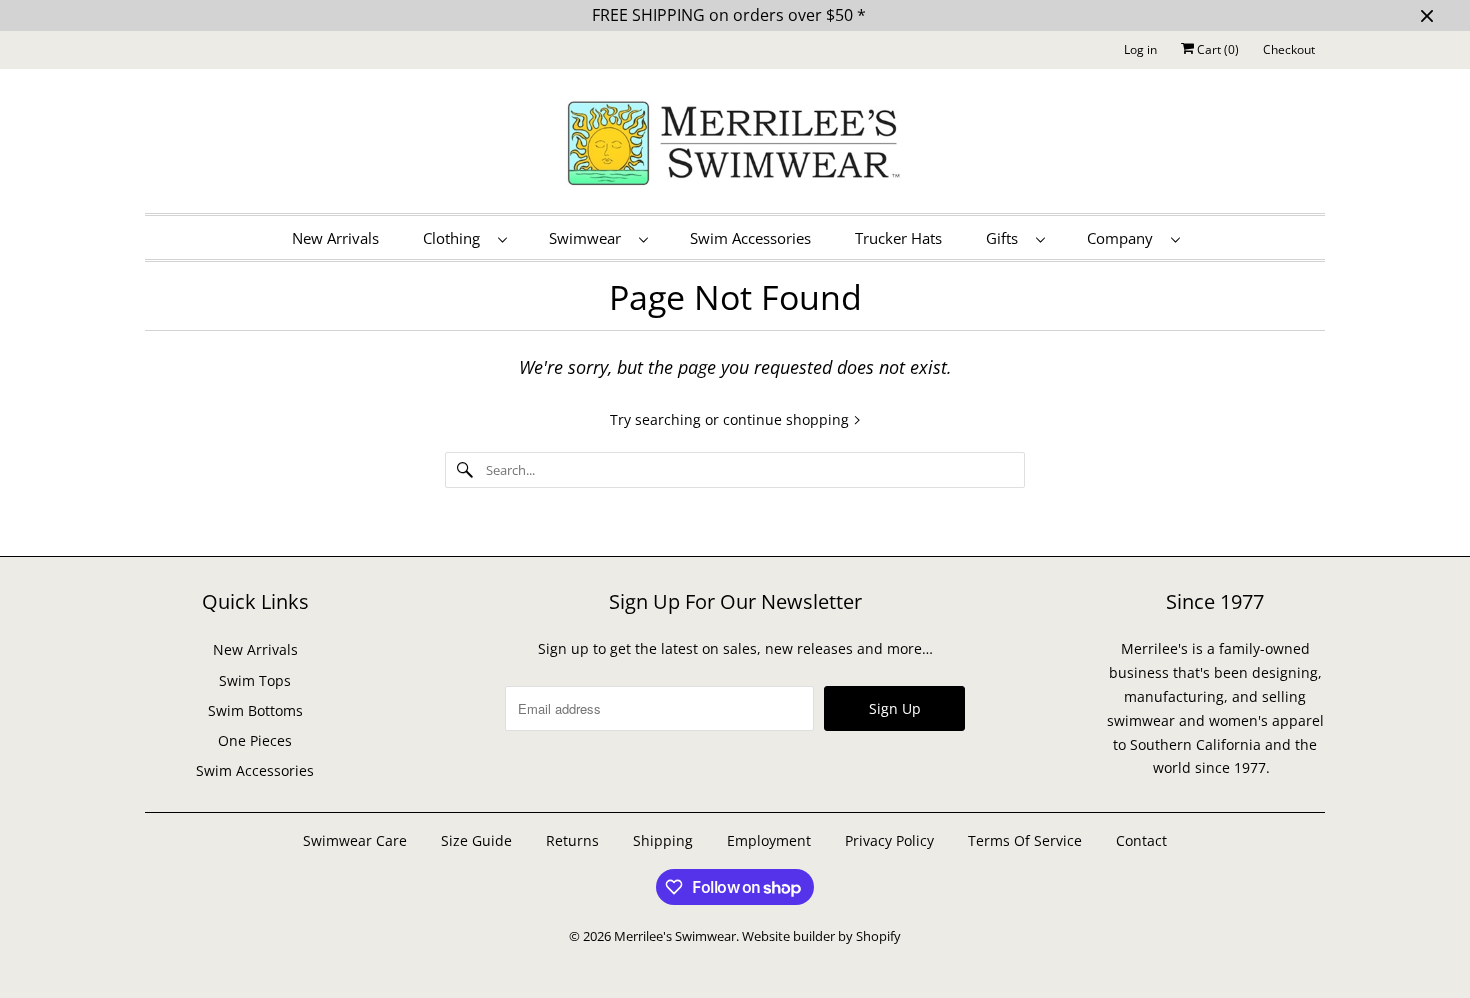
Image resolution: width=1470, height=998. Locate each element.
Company (1124, 238)
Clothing (455, 238)
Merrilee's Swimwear (675, 936)
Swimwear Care (357, 840)
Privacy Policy (889, 840)
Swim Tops (255, 680)
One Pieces (255, 740)
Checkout (1289, 49)
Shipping (663, 840)
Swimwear (589, 238)
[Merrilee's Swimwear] (735, 146)
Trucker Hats (898, 238)
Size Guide (476, 840)
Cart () (1216, 49)
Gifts (1006, 238)
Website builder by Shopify (821, 936)
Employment (769, 840)
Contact (1141, 840)
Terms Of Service (1025, 840)
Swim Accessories (750, 238)
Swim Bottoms (255, 710)
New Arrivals (335, 238)
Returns (572, 840)
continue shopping (788, 419)
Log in (1140, 49)
